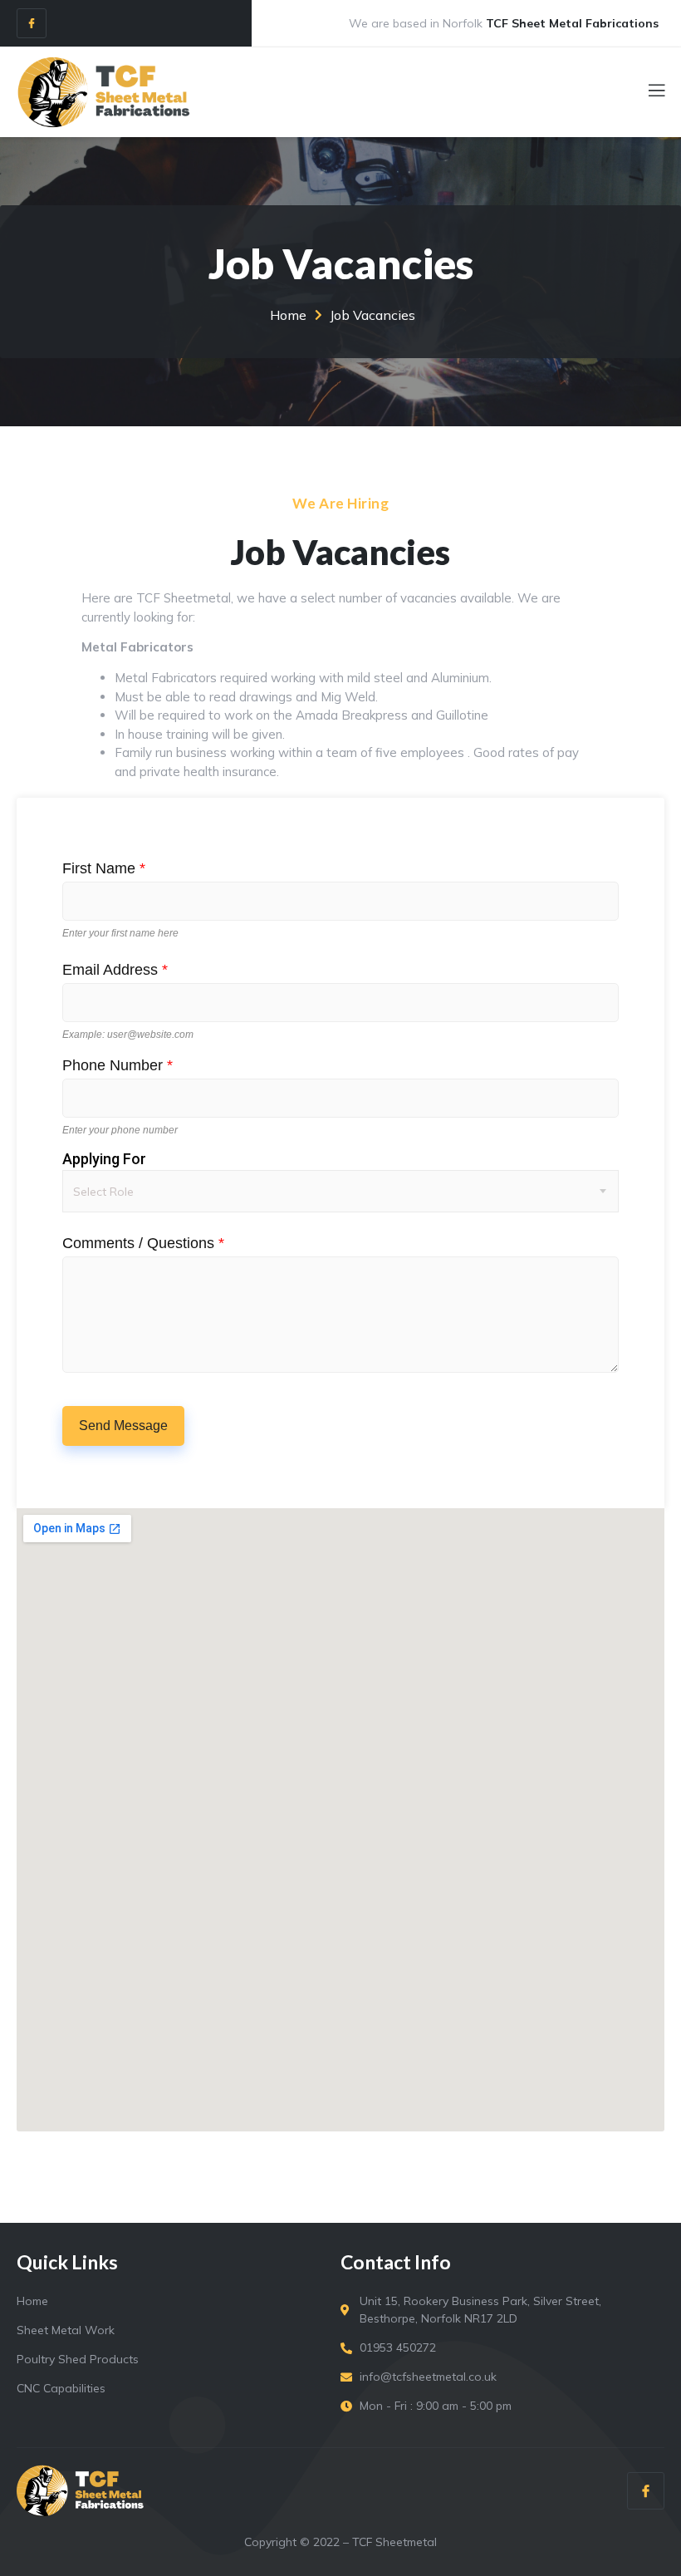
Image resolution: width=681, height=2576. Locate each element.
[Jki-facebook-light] (32, 23)
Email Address (115, 970)
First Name (104, 868)
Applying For (104, 1159)
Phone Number (118, 1065)
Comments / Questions (143, 1243)
